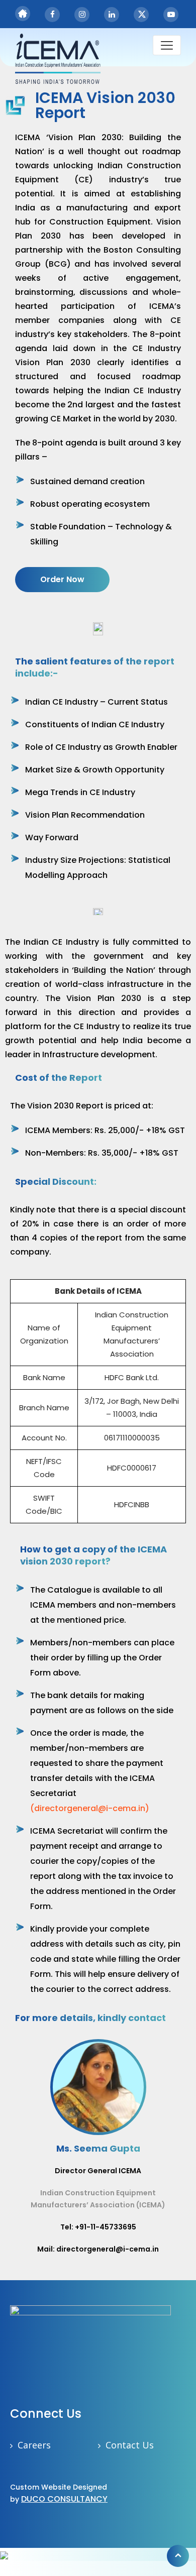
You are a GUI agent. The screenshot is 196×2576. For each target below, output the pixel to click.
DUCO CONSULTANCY (64, 2499)
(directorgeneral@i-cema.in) (90, 1808)
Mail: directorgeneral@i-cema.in (98, 2249)
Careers (34, 2445)
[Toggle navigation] (167, 45)
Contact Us (130, 2445)
